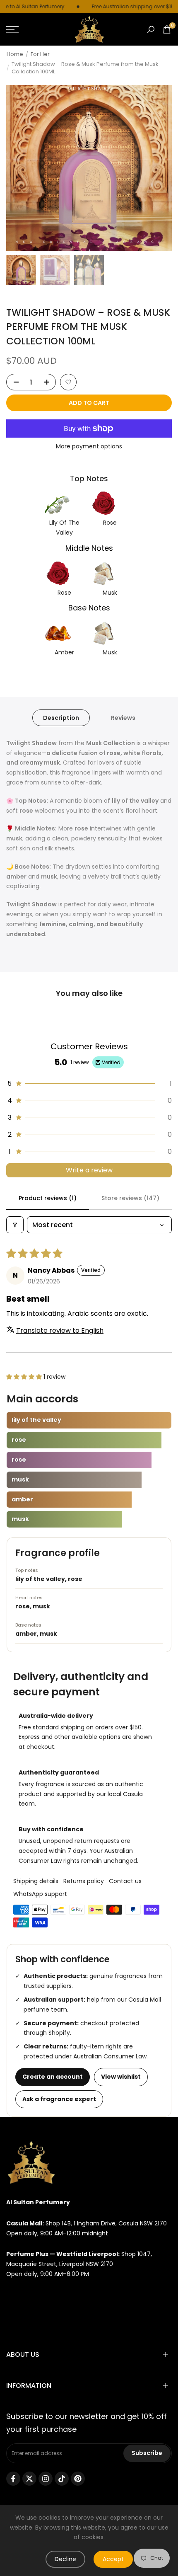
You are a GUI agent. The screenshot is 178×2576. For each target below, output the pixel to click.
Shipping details (36, 1881)
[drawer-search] (151, 30)
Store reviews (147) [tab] (130, 1198)
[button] (68, 382)
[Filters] (15, 1225)
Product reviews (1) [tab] (48, 1198)
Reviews (123, 718)
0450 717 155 (24, 2316)
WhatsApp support (40, 1894)
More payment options (89, 446)
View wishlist (121, 2077)
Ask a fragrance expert (59, 2099)
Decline (65, 2559)
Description (61, 718)
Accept (113, 2559)
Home (15, 54)
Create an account (53, 2077)
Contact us (125, 1881)
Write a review (89, 1170)
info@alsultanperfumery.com (49, 2295)
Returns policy (84, 1881)
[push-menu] (12, 29)
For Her (40, 54)
